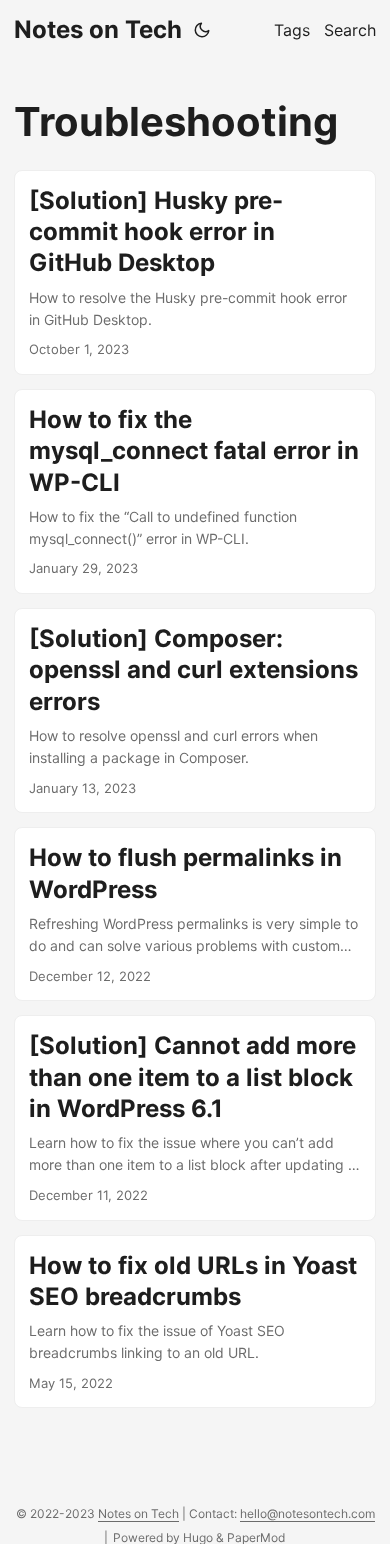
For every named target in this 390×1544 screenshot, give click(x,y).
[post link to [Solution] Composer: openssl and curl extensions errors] (195, 710)
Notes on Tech (98, 29)
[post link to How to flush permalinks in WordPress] (195, 914)
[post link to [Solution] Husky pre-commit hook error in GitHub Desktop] (195, 272)
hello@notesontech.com (307, 1513)
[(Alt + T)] (202, 30)
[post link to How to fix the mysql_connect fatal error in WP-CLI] (195, 491)
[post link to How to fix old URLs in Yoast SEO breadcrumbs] (195, 1322)
